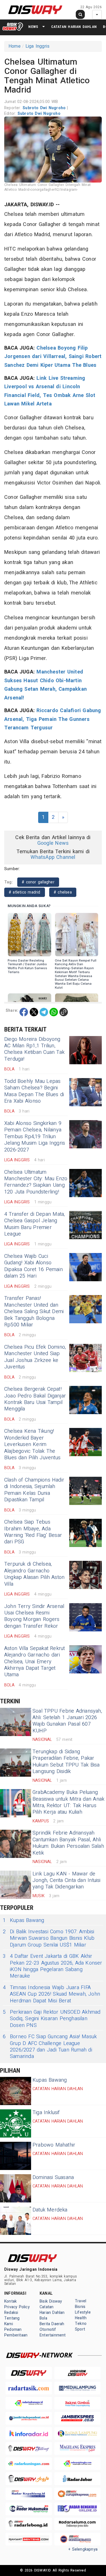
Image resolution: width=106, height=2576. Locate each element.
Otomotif (48, 2330)
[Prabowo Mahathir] (16, 2156)
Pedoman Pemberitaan (16, 2332)
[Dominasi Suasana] (16, 2188)
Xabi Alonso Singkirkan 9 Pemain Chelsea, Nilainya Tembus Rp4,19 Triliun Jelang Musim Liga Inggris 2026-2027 (35, 1137)
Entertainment (53, 2335)
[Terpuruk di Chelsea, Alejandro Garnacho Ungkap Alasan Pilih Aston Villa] (86, 1575)
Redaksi (11, 2313)
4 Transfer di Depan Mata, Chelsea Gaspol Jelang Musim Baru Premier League (34, 1224)
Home (15, 46)
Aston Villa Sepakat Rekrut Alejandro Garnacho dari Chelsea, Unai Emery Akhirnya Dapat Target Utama (35, 1662)
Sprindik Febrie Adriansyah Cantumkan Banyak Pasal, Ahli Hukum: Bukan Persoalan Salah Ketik (68, 1843)
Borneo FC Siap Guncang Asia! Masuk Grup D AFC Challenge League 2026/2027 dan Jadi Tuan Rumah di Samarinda (50, 2047)
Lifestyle (83, 2312)
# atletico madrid (25, 892)
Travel (81, 2301)
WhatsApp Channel (53, 857)
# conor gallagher (38, 882)
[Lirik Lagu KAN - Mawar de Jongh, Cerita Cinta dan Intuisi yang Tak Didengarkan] (16, 1885)
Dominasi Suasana (53, 2177)
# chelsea (63, 892)
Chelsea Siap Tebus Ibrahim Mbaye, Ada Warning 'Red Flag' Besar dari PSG (33, 1532)
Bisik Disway (51, 2301)
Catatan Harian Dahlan (74, 27)
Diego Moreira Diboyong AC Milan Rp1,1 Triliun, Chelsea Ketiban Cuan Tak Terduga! (34, 1049)
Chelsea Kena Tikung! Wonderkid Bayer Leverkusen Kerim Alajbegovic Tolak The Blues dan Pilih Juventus (32, 1444)
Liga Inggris (38, 46)
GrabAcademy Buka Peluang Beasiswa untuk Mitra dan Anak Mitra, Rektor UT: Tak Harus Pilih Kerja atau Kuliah (68, 1802)
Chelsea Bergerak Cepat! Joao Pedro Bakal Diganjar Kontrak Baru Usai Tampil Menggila (35, 1399)
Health (81, 2318)
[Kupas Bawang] (16, 2091)
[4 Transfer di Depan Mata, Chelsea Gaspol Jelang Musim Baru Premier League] (86, 1225)
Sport (80, 2329)
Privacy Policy (17, 2307)
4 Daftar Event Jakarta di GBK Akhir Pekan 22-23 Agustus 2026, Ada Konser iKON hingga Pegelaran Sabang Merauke (53, 1966)
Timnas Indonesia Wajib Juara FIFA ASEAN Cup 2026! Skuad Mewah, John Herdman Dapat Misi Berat (51, 1994)
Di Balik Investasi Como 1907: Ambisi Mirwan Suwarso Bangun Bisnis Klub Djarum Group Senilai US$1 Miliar (49, 1938)
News (33, 27)
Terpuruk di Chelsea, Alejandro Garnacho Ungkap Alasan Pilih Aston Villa (34, 1574)
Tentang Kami (12, 2321)
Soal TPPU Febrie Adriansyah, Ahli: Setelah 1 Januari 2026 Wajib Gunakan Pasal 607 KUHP (67, 1721)
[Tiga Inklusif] (16, 2123)
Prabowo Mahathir (54, 2145)
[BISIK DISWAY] (13, 27)
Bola (43, 2318)
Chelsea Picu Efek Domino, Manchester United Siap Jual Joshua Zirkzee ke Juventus (35, 1357)
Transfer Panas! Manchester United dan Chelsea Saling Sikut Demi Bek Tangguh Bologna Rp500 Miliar (34, 1312)
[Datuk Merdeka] (16, 2221)
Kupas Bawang (24, 1920)
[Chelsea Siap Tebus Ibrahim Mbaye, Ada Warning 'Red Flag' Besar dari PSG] (86, 1533)
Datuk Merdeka (50, 2210)
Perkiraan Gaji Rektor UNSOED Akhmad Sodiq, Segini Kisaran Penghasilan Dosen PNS (52, 2019)
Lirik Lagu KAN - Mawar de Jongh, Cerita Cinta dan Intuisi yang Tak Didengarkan (67, 1881)
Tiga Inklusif (46, 2113)
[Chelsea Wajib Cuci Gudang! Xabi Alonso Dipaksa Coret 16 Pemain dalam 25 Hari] (86, 1267)
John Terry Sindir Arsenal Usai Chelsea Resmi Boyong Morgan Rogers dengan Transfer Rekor (34, 1616)
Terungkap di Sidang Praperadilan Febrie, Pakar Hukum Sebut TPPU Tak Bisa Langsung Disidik (66, 1762)
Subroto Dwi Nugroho (45, 108)
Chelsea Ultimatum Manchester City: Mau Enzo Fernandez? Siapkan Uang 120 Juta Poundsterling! (36, 1182)
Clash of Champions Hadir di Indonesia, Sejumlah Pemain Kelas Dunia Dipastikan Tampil (34, 1490)
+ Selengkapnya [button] (83, 2549)
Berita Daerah (52, 2324)
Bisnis (80, 2307)
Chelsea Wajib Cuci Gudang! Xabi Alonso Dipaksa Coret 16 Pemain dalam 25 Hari (33, 1266)
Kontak (10, 2301)
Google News (53, 843)
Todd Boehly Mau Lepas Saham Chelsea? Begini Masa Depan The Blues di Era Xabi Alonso (34, 1091)
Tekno (81, 2324)
